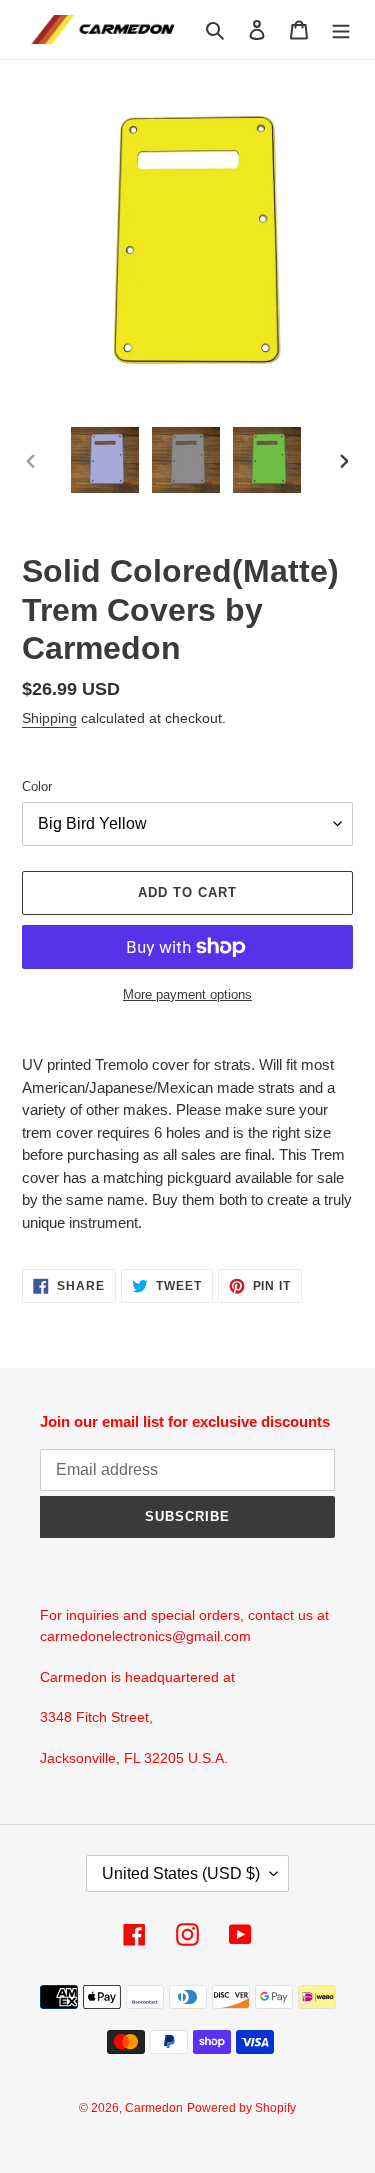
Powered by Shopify (241, 2108)
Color (37, 786)
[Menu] (341, 29)
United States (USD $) (181, 1873)
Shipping (49, 718)
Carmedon (154, 2108)
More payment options (187, 994)
